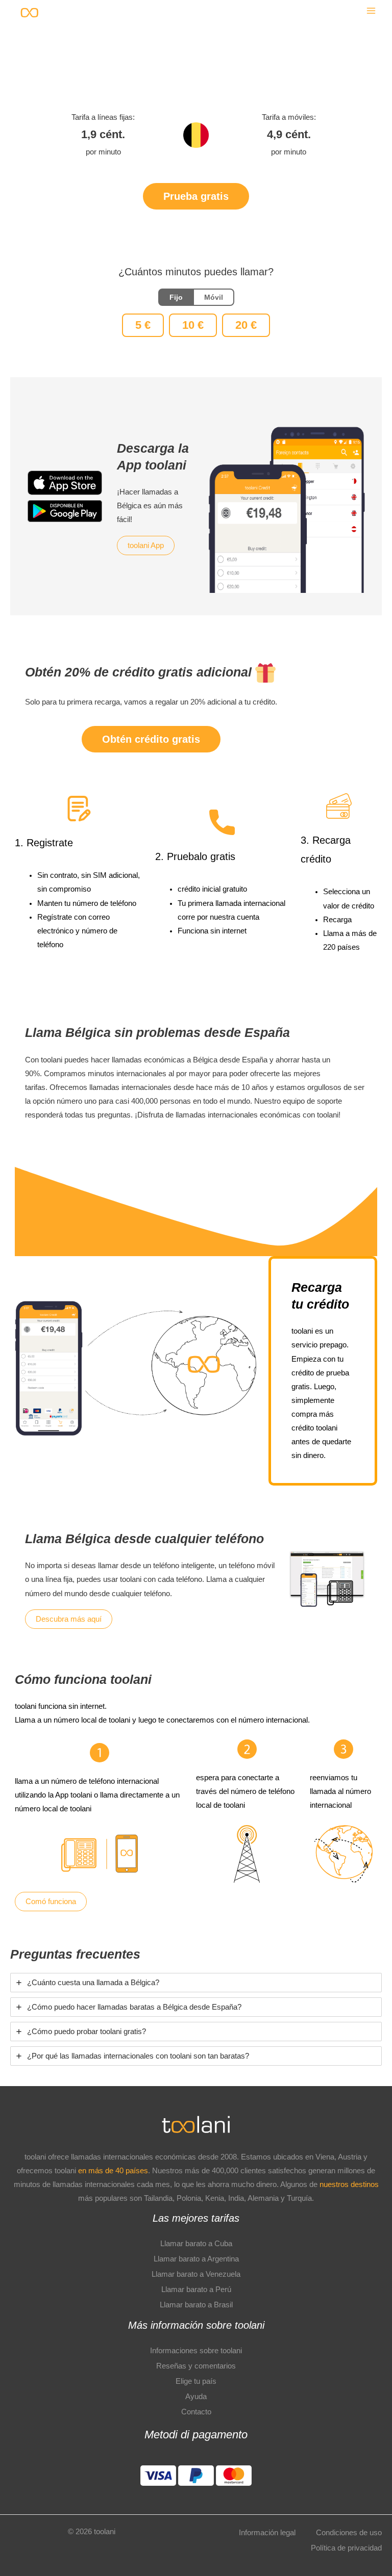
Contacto (196, 2412)
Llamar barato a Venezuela (196, 2274)
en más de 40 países (113, 2171)
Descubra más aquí (69, 1619)
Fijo (176, 297)
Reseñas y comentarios (196, 2366)
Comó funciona (51, 1902)
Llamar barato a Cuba (196, 2244)
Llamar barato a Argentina (196, 2259)
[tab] (196, 1983)
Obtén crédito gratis (151, 739)
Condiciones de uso (349, 2533)
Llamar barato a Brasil (196, 2305)
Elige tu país (196, 2381)
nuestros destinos (349, 2184)
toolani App (146, 545)
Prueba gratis (196, 196)
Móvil (214, 297)
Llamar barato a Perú (196, 2289)
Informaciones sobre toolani (196, 2351)
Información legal (267, 2533)
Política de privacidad (346, 2548)
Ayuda (196, 2397)
